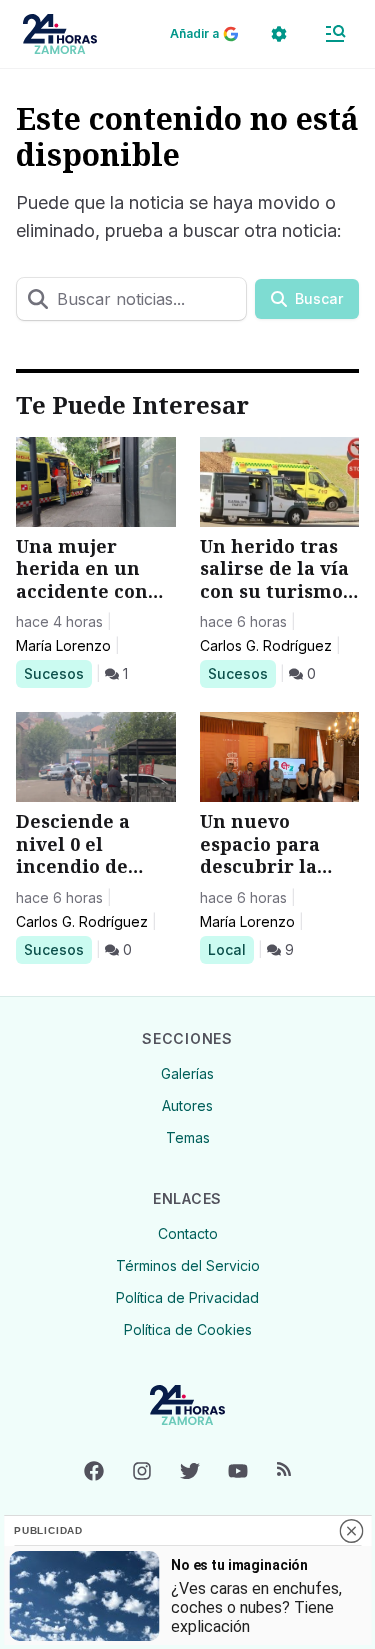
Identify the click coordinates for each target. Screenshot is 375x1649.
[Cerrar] (351, 1531)
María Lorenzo (63, 645)
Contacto (188, 1233)
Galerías (187, 1073)
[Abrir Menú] (335, 34)
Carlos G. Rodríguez (266, 645)
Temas (188, 1137)
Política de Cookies (188, 1329)
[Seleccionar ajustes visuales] (279, 34)
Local (230, 949)
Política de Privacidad (187, 1297)
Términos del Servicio (188, 1265)
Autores (187, 1105)
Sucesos (57, 673)
